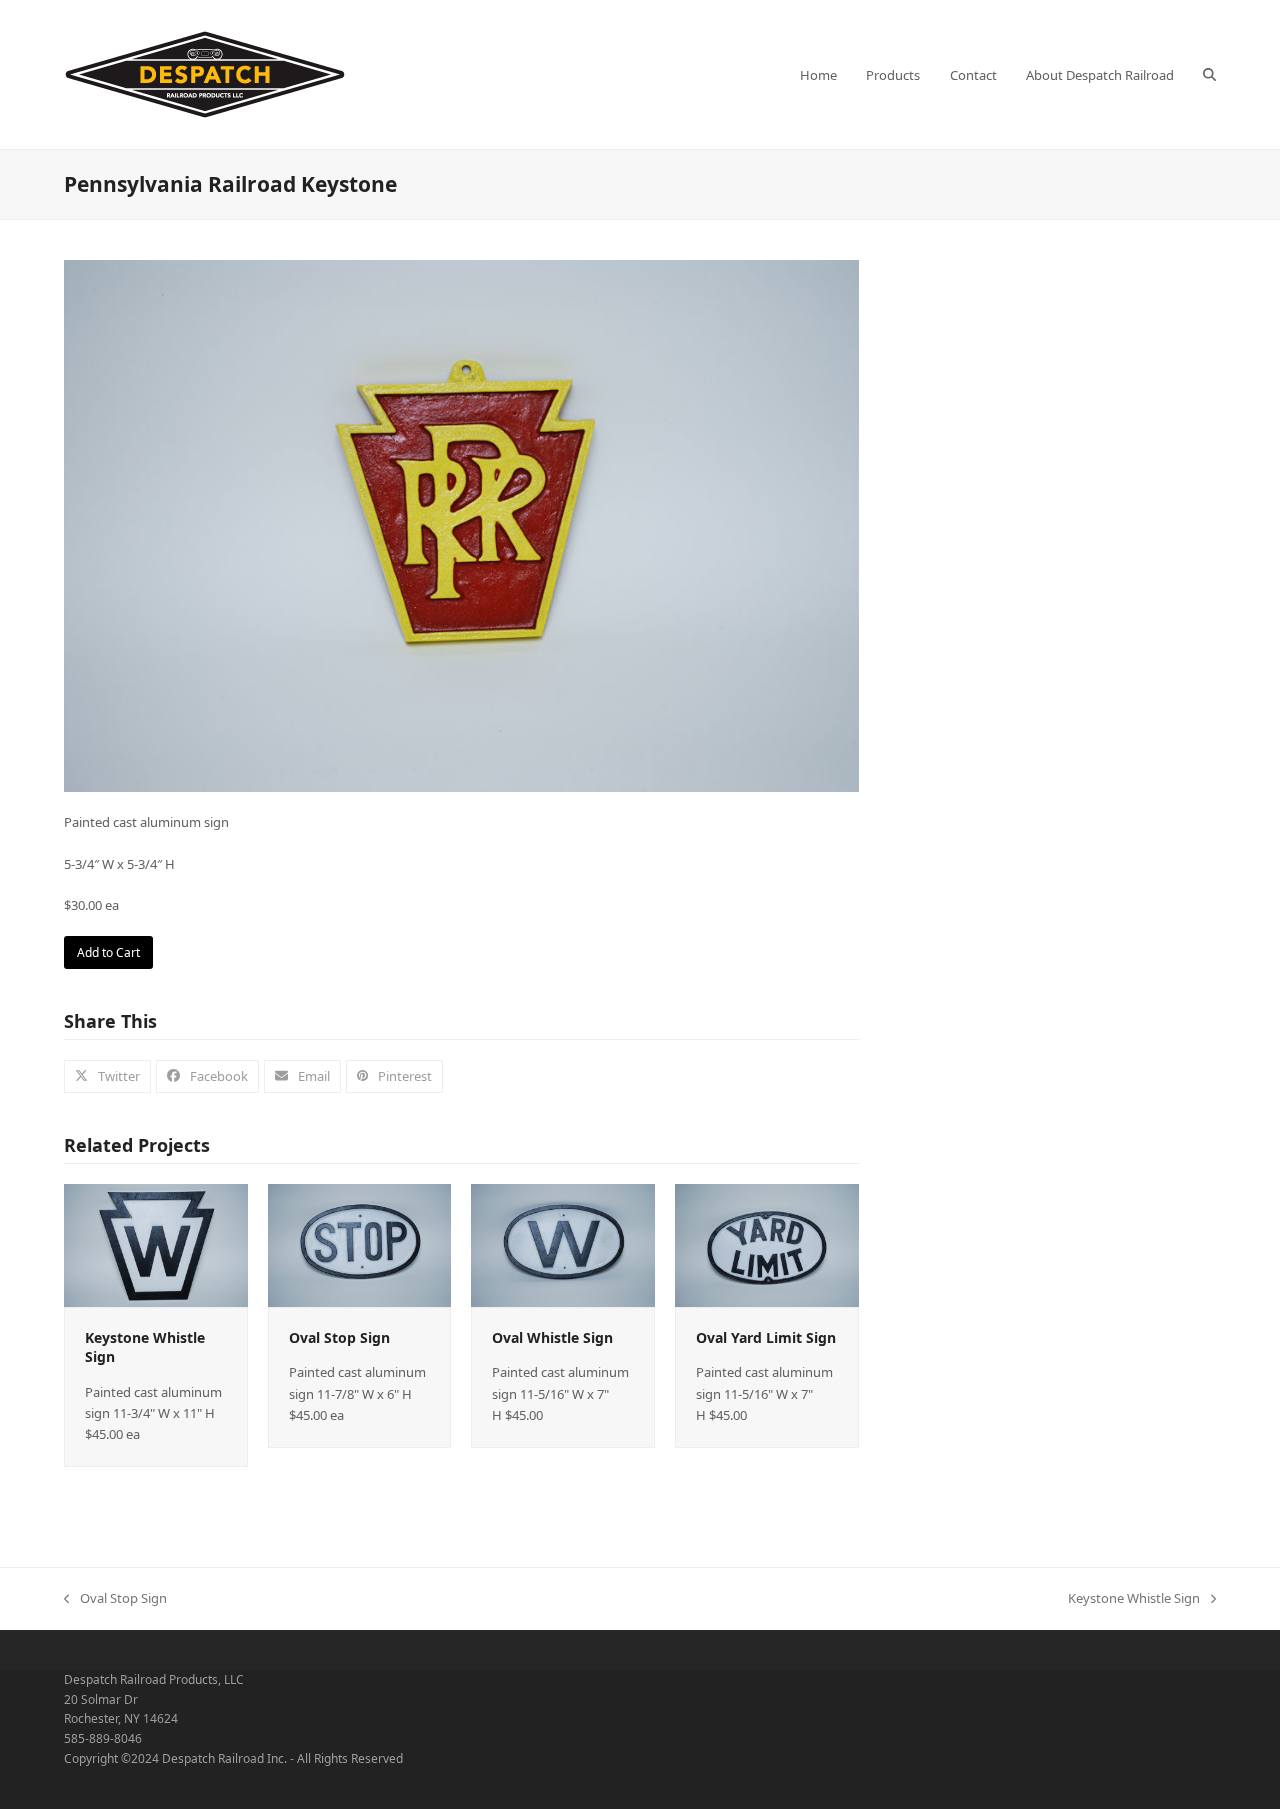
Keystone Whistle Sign (1134, 1599)
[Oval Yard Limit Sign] (767, 1244)
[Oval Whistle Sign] (563, 1244)
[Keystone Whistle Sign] (156, 1244)
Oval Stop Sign (339, 1337)
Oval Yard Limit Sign (766, 1337)
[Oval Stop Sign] (360, 1244)
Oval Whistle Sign (552, 1337)
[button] (1209, 75)
